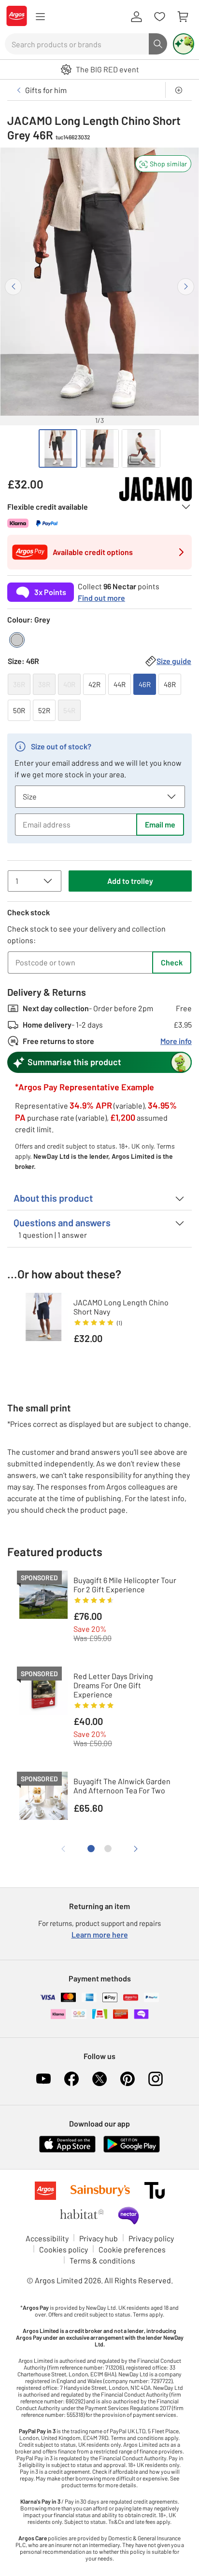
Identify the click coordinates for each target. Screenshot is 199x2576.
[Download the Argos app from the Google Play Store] (132, 2150)
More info (176, 1041)
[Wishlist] (159, 17)
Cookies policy (64, 2249)
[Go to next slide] (186, 287)
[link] (99, 590)
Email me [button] (160, 824)
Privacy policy (151, 2238)
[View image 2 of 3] (99, 448)
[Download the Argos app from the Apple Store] (67, 2150)
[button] (163, 164)
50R (19, 710)
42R (94, 684)
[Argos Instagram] (156, 2079)
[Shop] (40, 17)
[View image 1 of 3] (58, 448)
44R (120, 684)
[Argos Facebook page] (71, 2079)
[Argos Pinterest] (128, 2079)
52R (44, 710)
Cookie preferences (132, 2249)
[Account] (136, 17)
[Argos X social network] (99, 2079)
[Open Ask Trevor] (184, 44)
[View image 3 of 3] (141, 448)
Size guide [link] (174, 661)
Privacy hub (99, 2238)
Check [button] (172, 962)
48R (170, 684)
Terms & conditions (102, 2260)
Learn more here (100, 1934)
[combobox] (77, 44)
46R (145, 684)
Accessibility (47, 2238)
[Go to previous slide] (13, 287)
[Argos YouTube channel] (43, 2079)
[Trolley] (183, 17)
